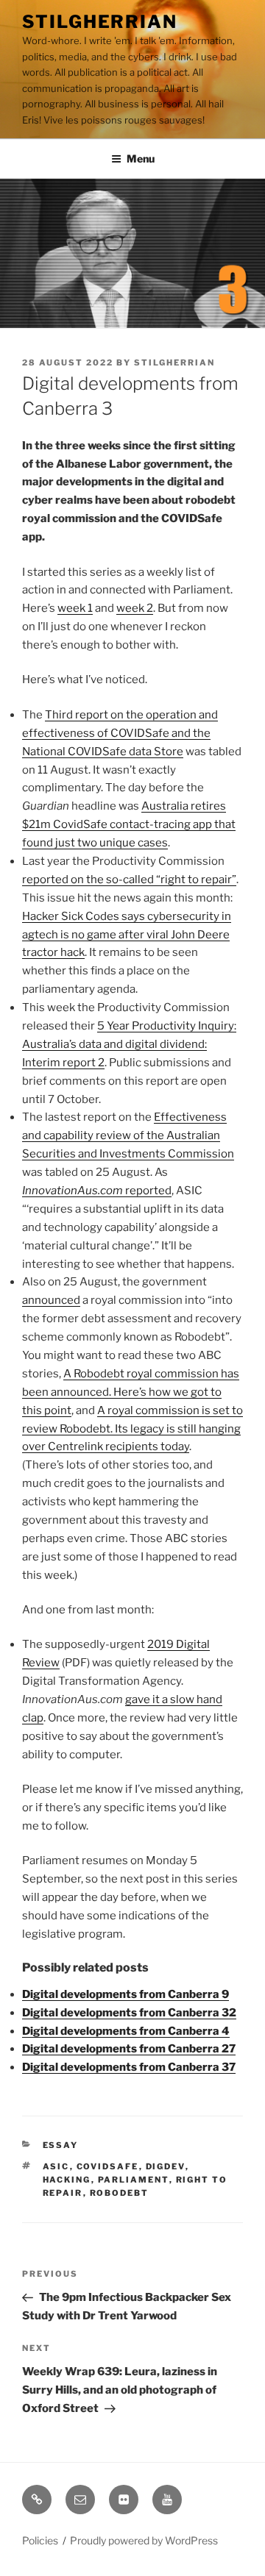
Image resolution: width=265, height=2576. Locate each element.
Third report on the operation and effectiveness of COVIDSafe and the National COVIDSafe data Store (120, 733)
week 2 (135, 608)
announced (51, 1300)
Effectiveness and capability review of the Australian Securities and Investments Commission (128, 1135)
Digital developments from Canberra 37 (129, 2067)
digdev (166, 2166)
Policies (40, 2540)
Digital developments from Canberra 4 (126, 2031)
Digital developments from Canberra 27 (129, 2049)
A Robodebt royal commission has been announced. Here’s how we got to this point (131, 1392)
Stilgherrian (100, 22)
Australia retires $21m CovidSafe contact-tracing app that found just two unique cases (129, 824)
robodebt (120, 2193)
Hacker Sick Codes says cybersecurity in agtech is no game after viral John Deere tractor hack (127, 935)
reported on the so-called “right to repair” (129, 880)
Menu (141, 158)
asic (56, 2166)
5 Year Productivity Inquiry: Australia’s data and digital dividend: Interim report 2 (129, 1044)
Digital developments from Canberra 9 (126, 1994)
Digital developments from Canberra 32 (129, 2013)
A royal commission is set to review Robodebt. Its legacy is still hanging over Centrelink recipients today (132, 1429)
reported (97, 1191)
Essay (61, 2145)
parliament (134, 2180)
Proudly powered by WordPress (144, 2540)
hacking (67, 2180)
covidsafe (108, 2166)
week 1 (75, 608)
